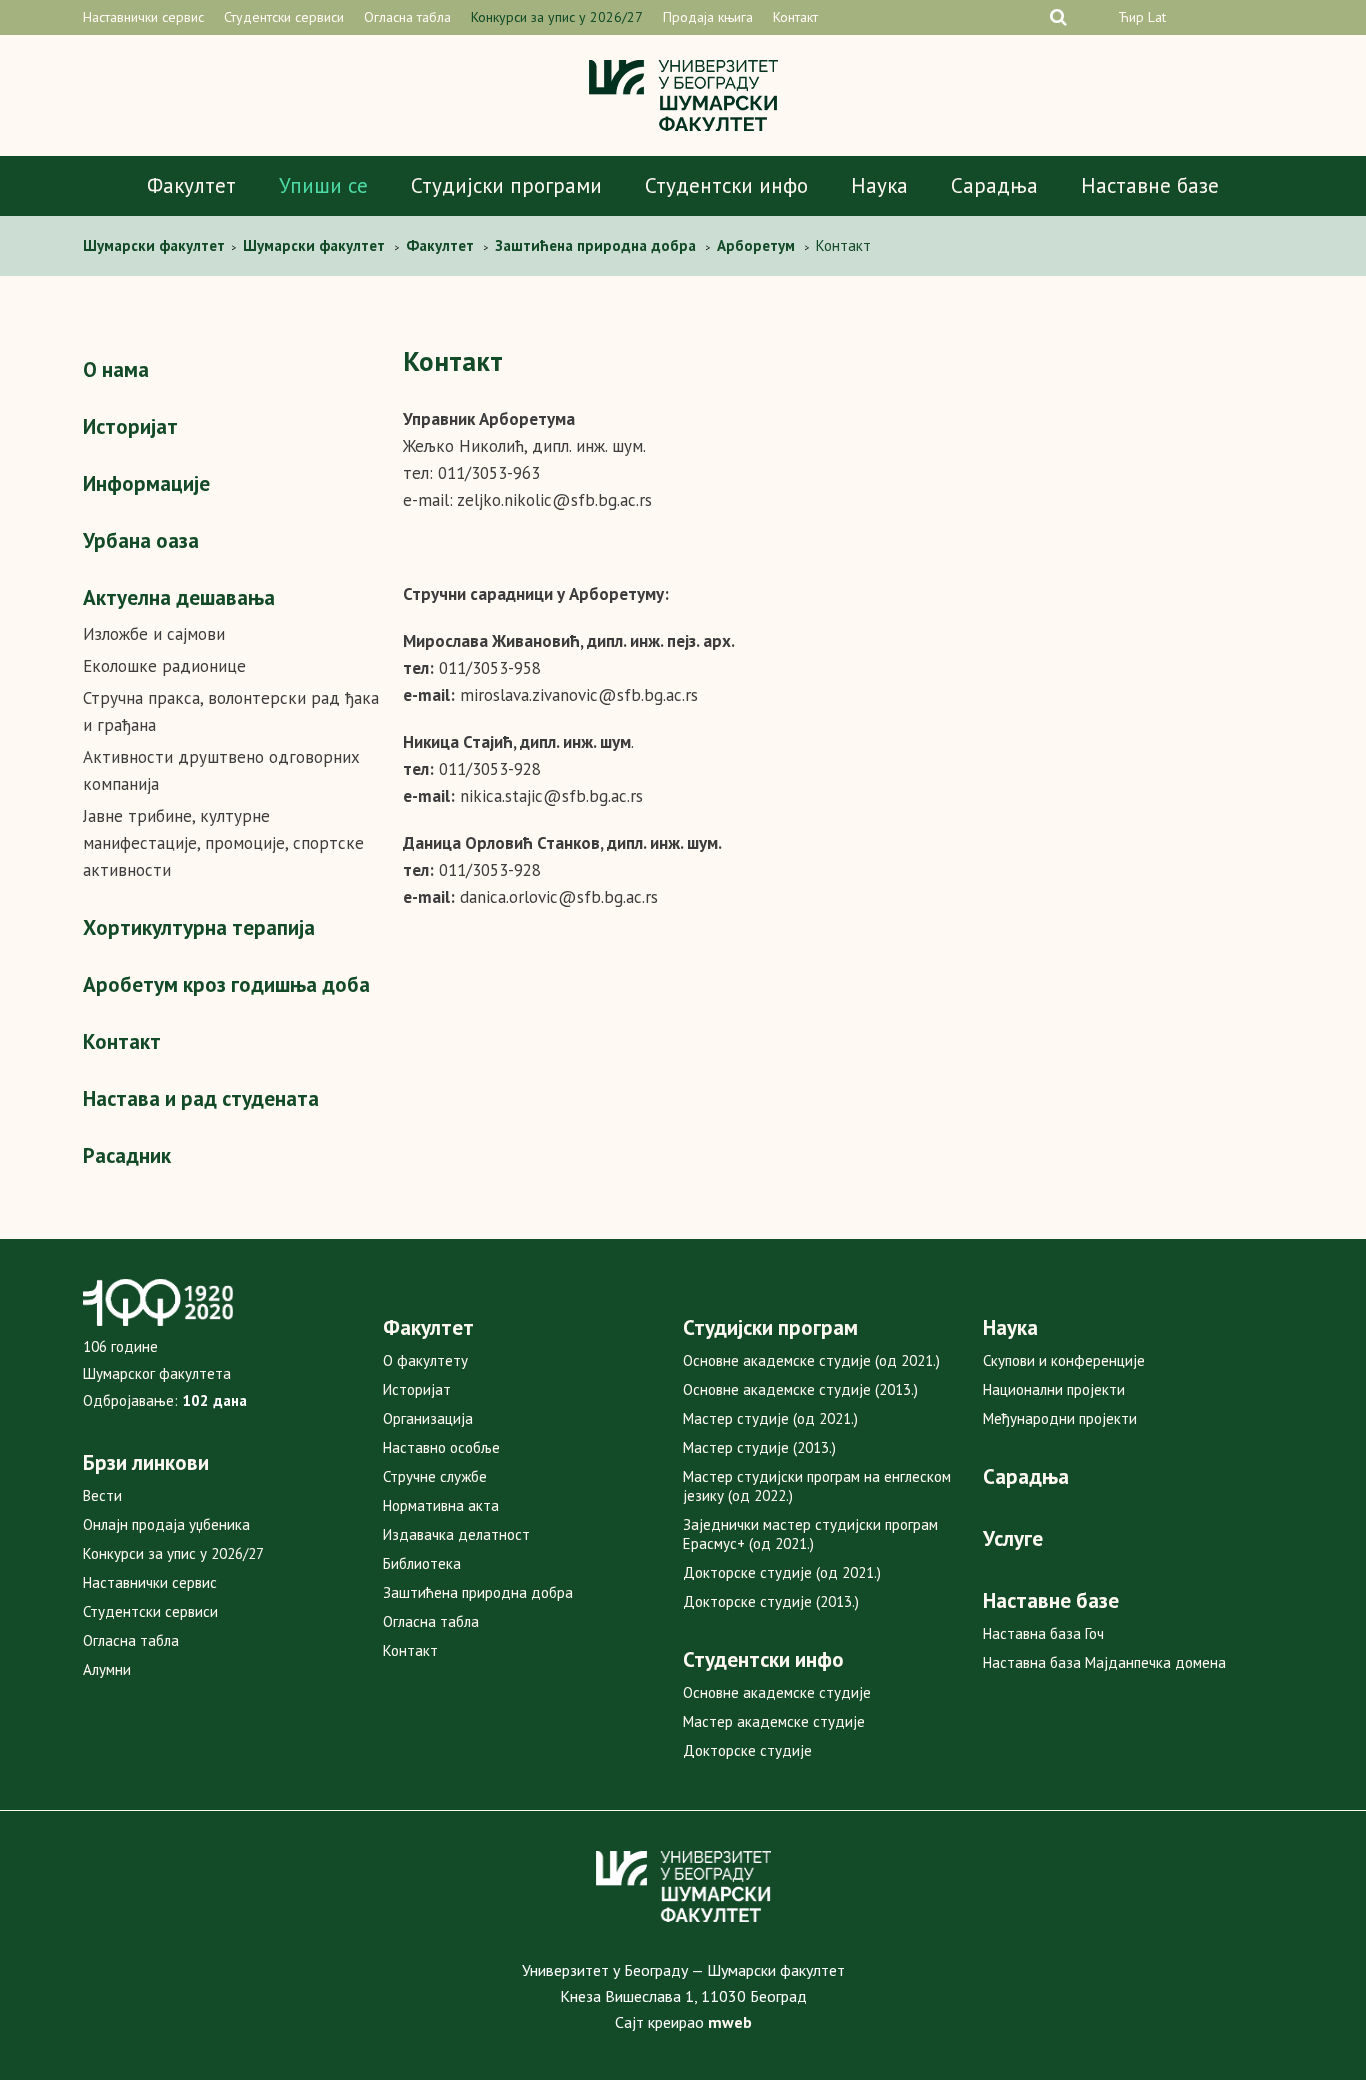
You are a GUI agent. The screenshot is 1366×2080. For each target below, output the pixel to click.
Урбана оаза (141, 540)
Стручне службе (435, 1476)
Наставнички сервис (143, 17)
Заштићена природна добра (478, 1592)
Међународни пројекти (1060, 1418)
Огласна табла (407, 17)
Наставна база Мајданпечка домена (1104, 1662)
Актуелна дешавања (179, 597)
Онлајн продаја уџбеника (166, 1524)
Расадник (127, 1155)
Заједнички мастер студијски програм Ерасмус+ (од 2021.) (810, 1534)
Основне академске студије (777, 1692)
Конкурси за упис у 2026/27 (557, 17)
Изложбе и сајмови (154, 634)
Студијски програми (506, 185)
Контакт (795, 17)
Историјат (130, 426)
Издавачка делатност (456, 1534)
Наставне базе (1150, 185)
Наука (879, 185)
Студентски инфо (726, 185)
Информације (146, 483)
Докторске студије (747, 1750)
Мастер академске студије (774, 1721)
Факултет (191, 185)
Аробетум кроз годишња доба (226, 984)
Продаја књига (708, 17)
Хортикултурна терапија (199, 927)
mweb (730, 2022)
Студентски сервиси (284, 17)
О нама (116, 369)
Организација (428, 1418)
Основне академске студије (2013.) (800, 1389)
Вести (102, 1495)
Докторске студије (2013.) (771, 1601)
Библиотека (422, 1563)
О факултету (425, 1360)
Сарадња (994, 185)
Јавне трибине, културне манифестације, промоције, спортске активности (223, 843)
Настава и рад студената (201, 1098)
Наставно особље (441, 1447)
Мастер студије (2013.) (759, 1447)
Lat (1157, 17)
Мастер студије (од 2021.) (770, 1418)
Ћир (1131, 17)
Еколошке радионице (164, 666)
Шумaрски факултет (156, 245)
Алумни (107, 1669)
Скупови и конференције (1064, 1360)
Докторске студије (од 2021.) (782, 1572)
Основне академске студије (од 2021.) (811, 1360)
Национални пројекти (1054, 1389)
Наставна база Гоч (1043, 1633)
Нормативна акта (441, 1505)
